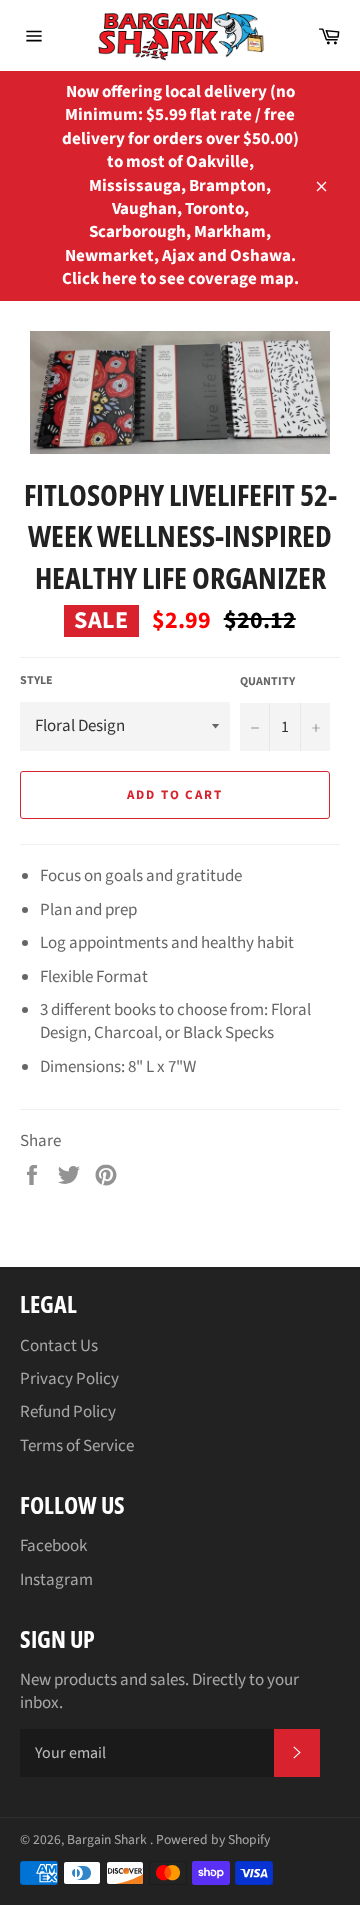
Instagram (56, 1580)
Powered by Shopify (213, 1839)
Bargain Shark (108, 1839)
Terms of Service (77, 1446)
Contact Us (59, 1346)
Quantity (267, 682)
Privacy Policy (69, 1379)
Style (36, 681)
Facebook (53, 1546)
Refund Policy (68, 1412)
